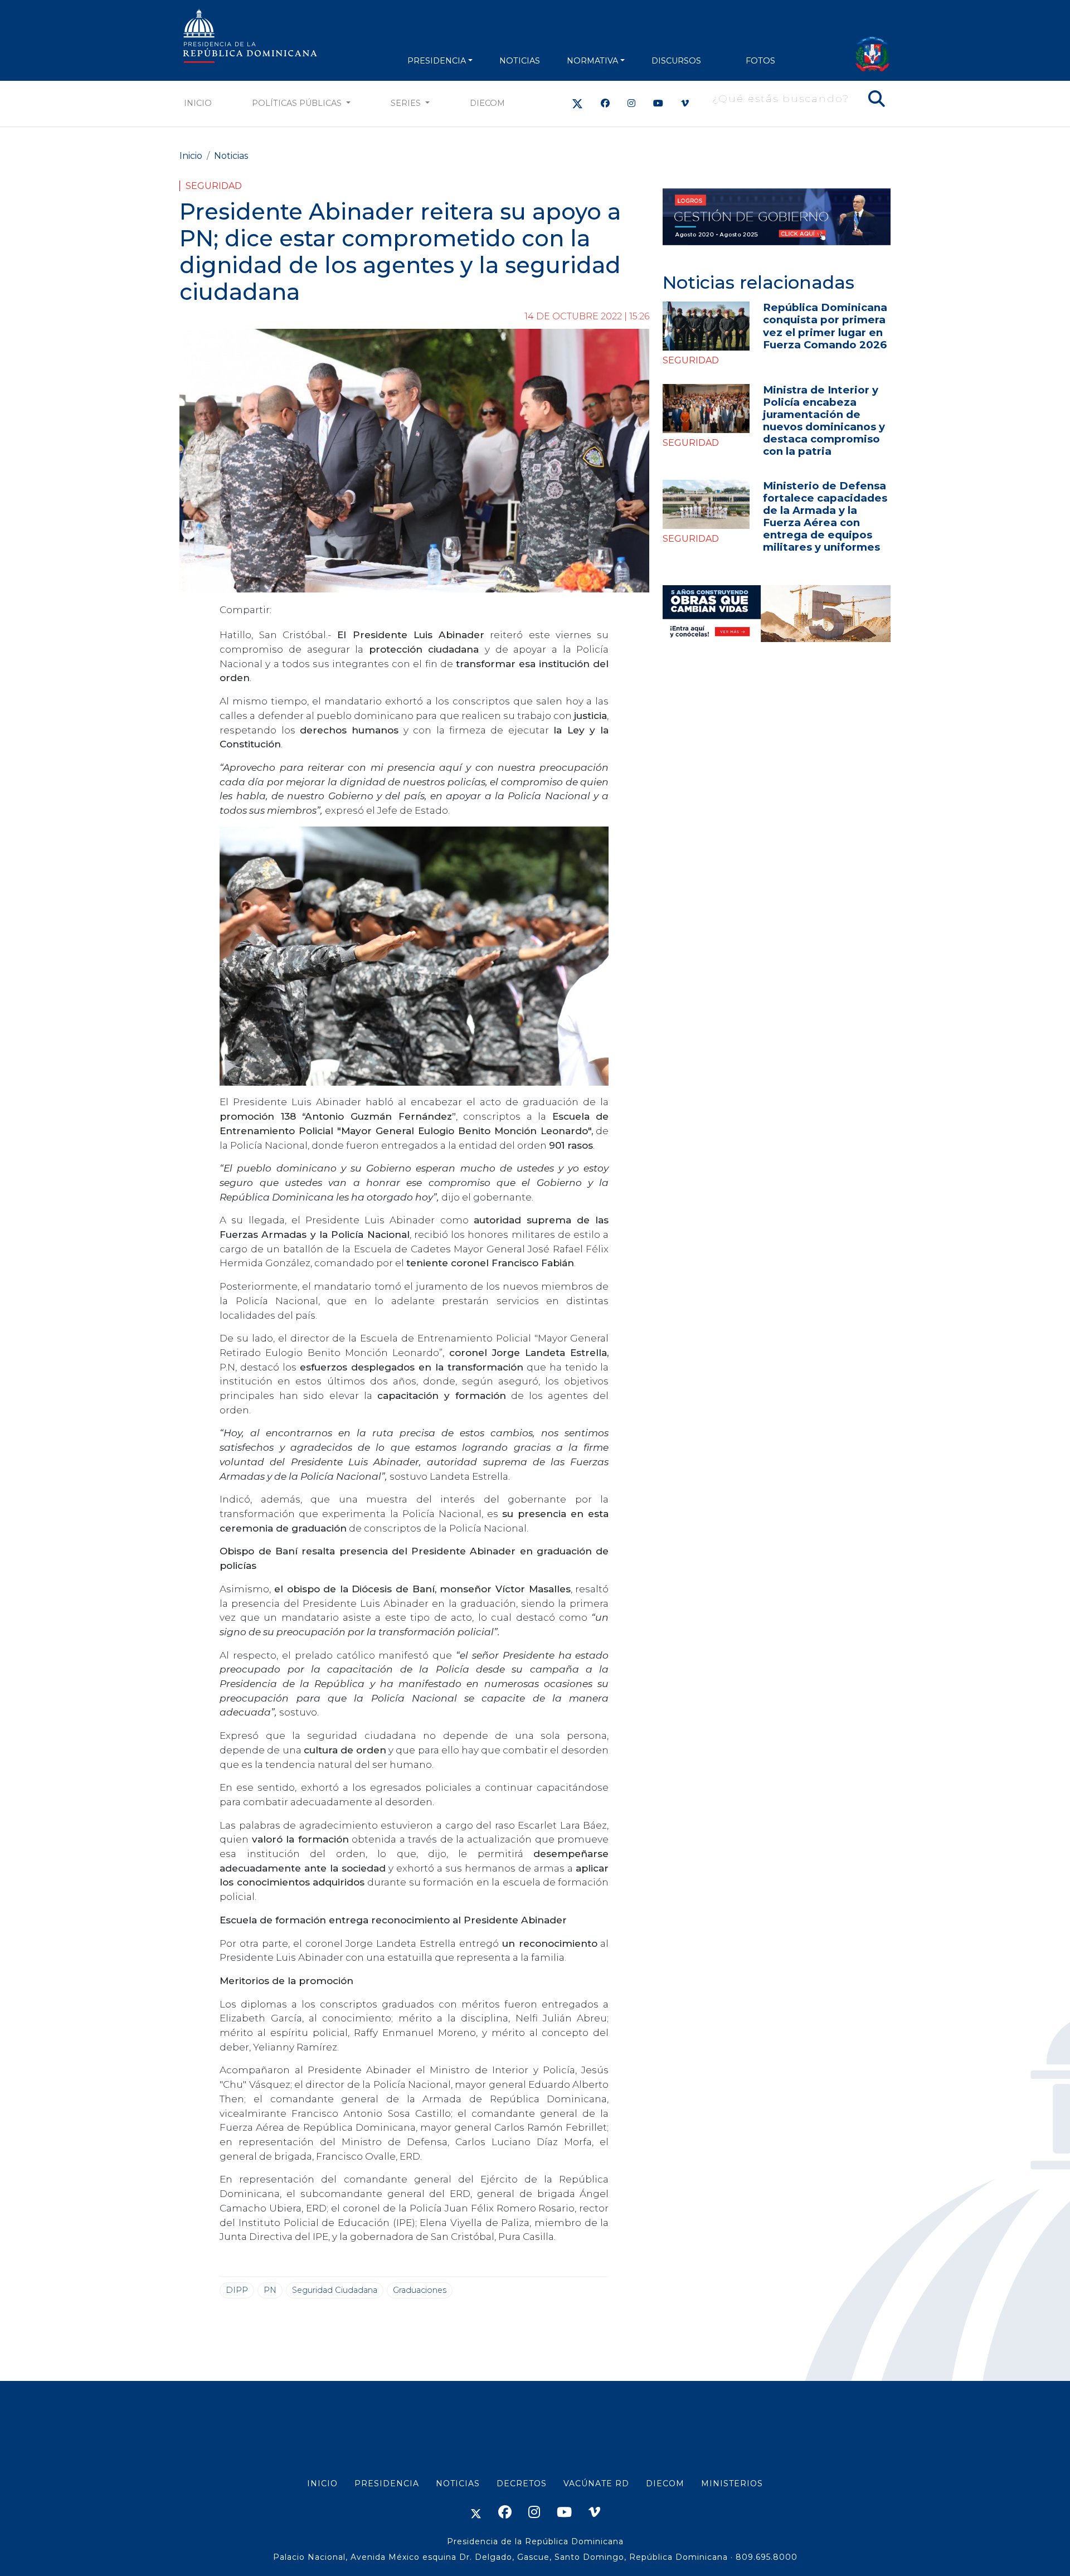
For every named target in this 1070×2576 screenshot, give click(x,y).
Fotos (760, 61)
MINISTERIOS (732, 2483)
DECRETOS (522, 2483)
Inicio (198, 103)
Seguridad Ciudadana (335, 2290)
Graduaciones (420, 2290)
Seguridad (214, 186)
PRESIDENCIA (437, 61)
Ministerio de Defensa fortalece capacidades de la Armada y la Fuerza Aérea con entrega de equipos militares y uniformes (825, 516)
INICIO (322, 2483)
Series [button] (407, 103)
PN (270, 2290)
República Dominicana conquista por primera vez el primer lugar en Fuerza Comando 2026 (825, 326)
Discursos (676, 61)
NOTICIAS (520, 61)
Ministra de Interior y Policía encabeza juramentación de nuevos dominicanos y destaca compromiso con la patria (824, 421)
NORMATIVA (592, 61)
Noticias (231, 156)
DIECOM (487, 103)
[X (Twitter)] (577, 103)
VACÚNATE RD (596, 2483)
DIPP (237, 2290)
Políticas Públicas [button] (298, 103)
